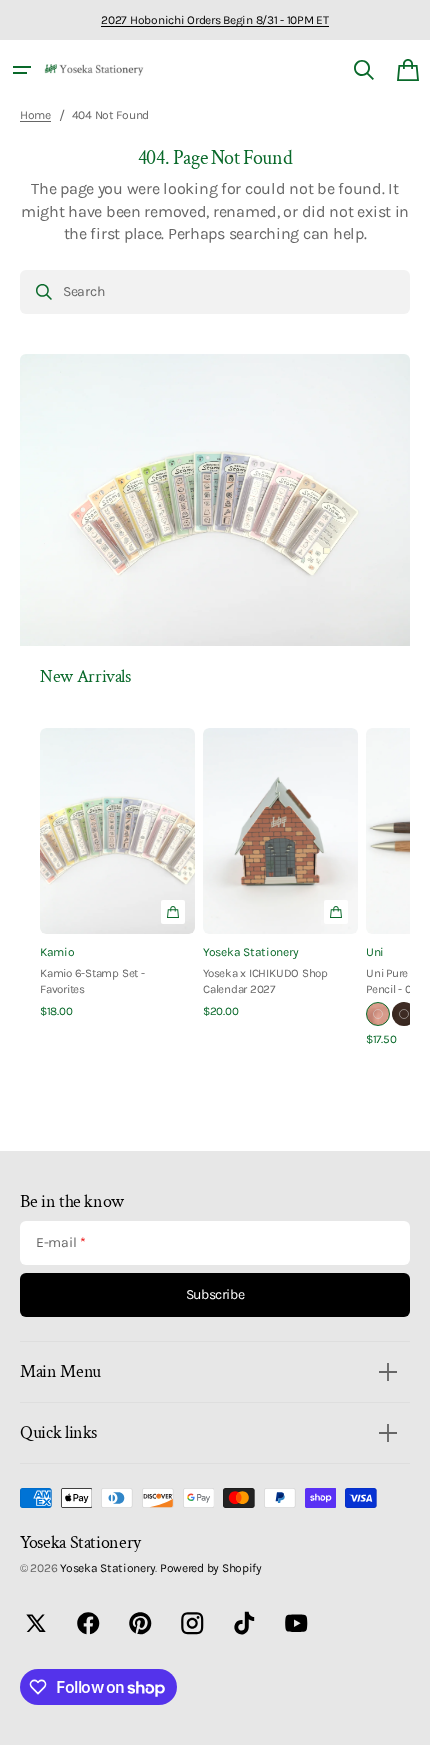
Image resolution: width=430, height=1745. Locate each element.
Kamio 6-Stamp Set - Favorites (92, 981)
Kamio (57, 952)
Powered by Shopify (211, 1568)
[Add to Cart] (336, 912)
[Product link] (117, 874)
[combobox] (215, 292)
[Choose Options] (173, 912)
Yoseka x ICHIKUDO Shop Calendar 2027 (265, 981)
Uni (375, 952)
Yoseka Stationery (250, 952)
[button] (22, 70)
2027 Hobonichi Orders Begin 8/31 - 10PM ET (214, 20)
